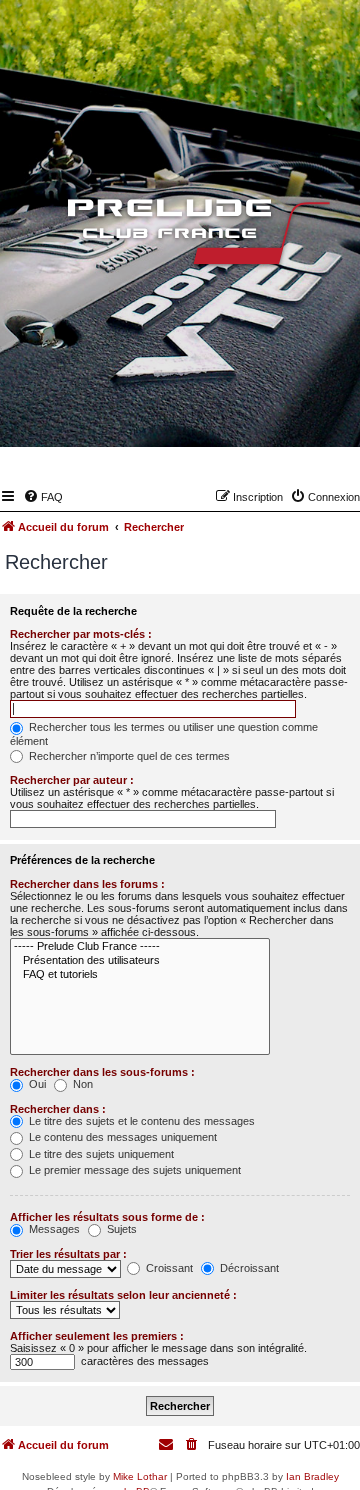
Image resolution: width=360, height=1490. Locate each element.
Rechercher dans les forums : (87, 884)
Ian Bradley (312, 1476)
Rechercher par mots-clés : (81, 634)
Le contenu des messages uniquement (121, 1137)
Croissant (168, 1268)
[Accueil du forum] (180, 236)
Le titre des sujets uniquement (100, 1154)
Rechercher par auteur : (72, 780)
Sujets (120, 1229)
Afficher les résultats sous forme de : (107, 1217)
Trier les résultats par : (68, 1254)
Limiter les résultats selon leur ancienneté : (123, 1295)
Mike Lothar (140, 1476)
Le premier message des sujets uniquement (133, 1170)
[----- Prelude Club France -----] (140, 947)
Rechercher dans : (58, 1109)
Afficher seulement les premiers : (97, 1336)
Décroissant (248, 1268)
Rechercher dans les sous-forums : (102, 1072)
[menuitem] (43, 497)
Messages (53, 1229)
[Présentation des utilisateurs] (140, 961)
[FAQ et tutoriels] (140, 975)
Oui (36, 1084)
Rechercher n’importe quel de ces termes (128, 756)
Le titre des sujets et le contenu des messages (140, 1121)
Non (81, 1084)
